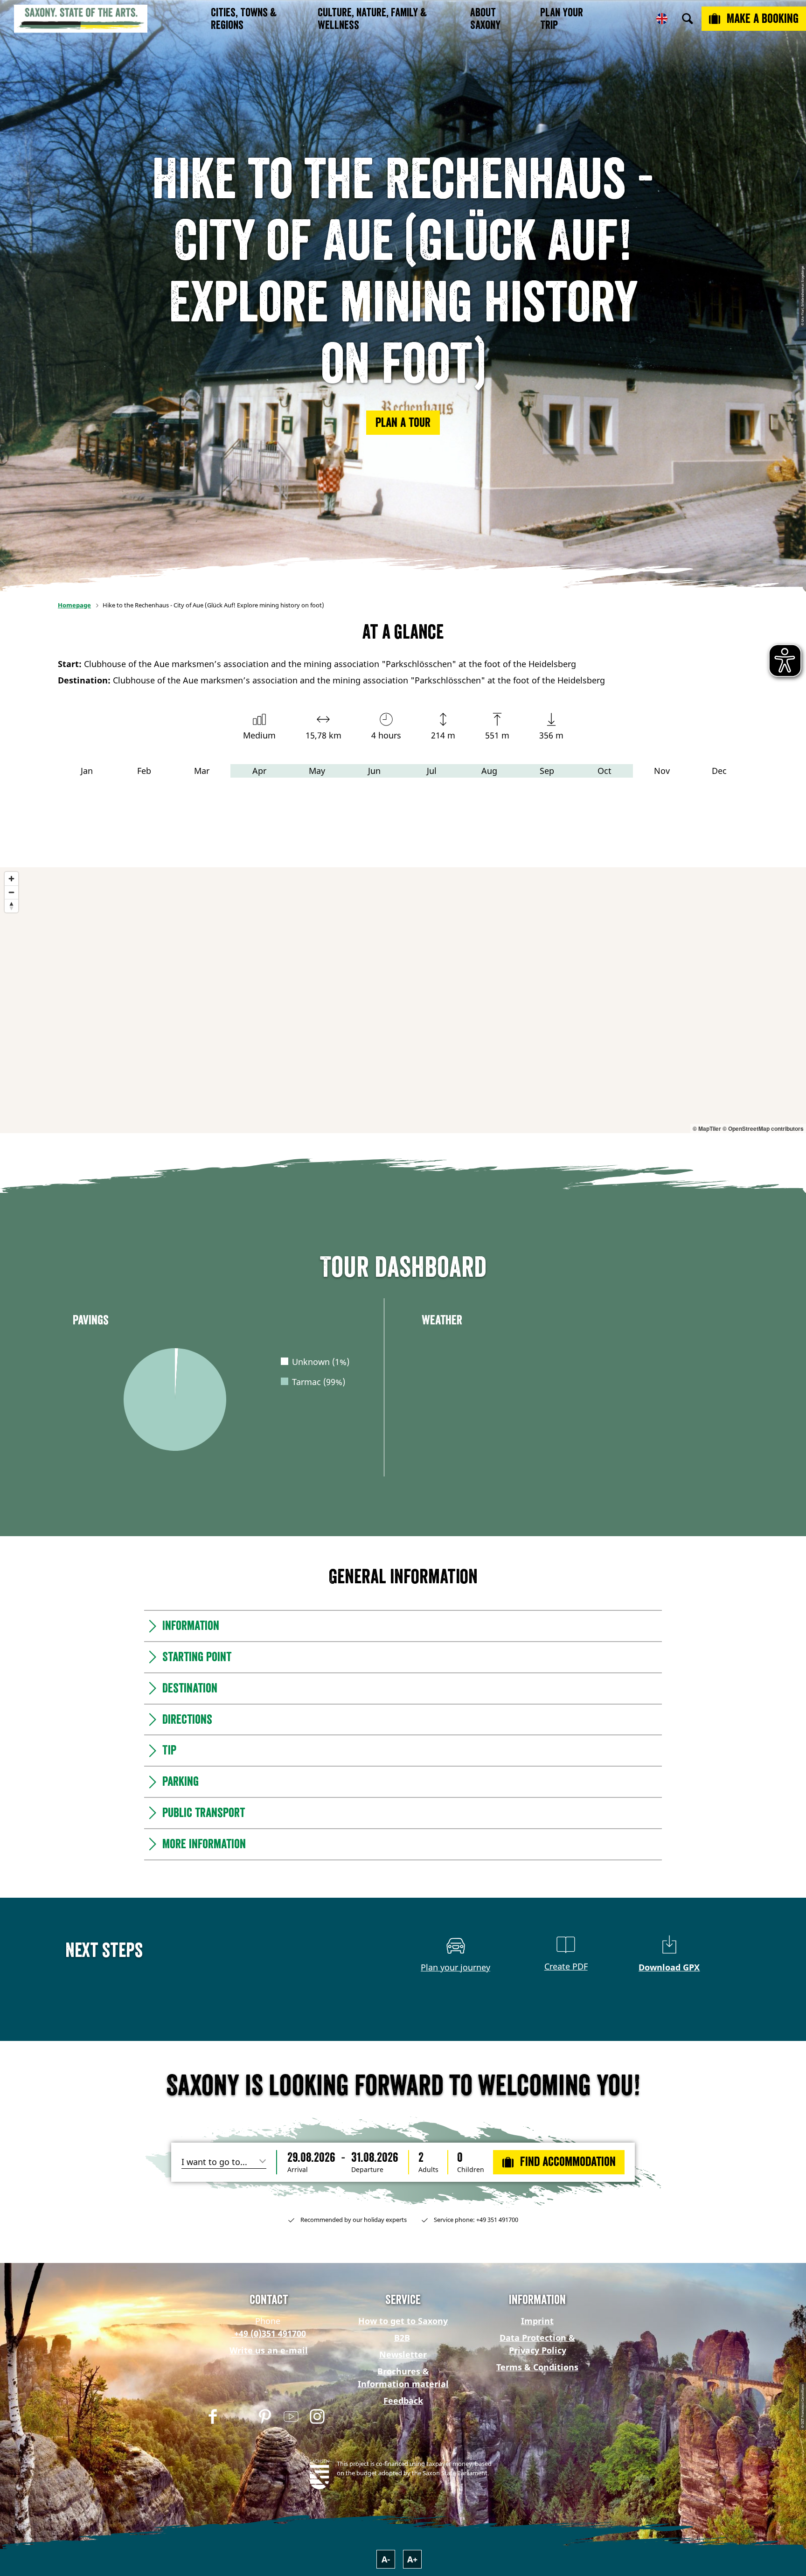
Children (471, 2170)
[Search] (688, 19)
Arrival (298, 2170)
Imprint (537, 2321)
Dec (719, 771)
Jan (87, 771)
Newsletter (403, 2354)
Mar (202, 771)
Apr (259, 771)
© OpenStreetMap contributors (763, 1128)
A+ (412, 2559)
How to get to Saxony (403, 2321)
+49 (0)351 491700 (269, 2333)
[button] (403, 423)
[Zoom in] (11, 879)
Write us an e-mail (269, 2350)
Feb (144, 771)
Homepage (74, 605)
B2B (402, 2338)
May (317, 771)
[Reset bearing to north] (11, 906)
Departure (367, 2170)
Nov (662, 771)
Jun (374, 771)
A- (386, 2559)
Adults (428, 2170)
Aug (489, 771)
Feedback (403, 2401)
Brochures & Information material (403, 2378)
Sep (547, 771)
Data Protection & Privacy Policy (537, 2344)
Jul (432, 771)
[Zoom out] (11, 892)
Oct (604, 771)
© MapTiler (707, 1128)
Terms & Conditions (537, 2367)
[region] (403, 1000)
